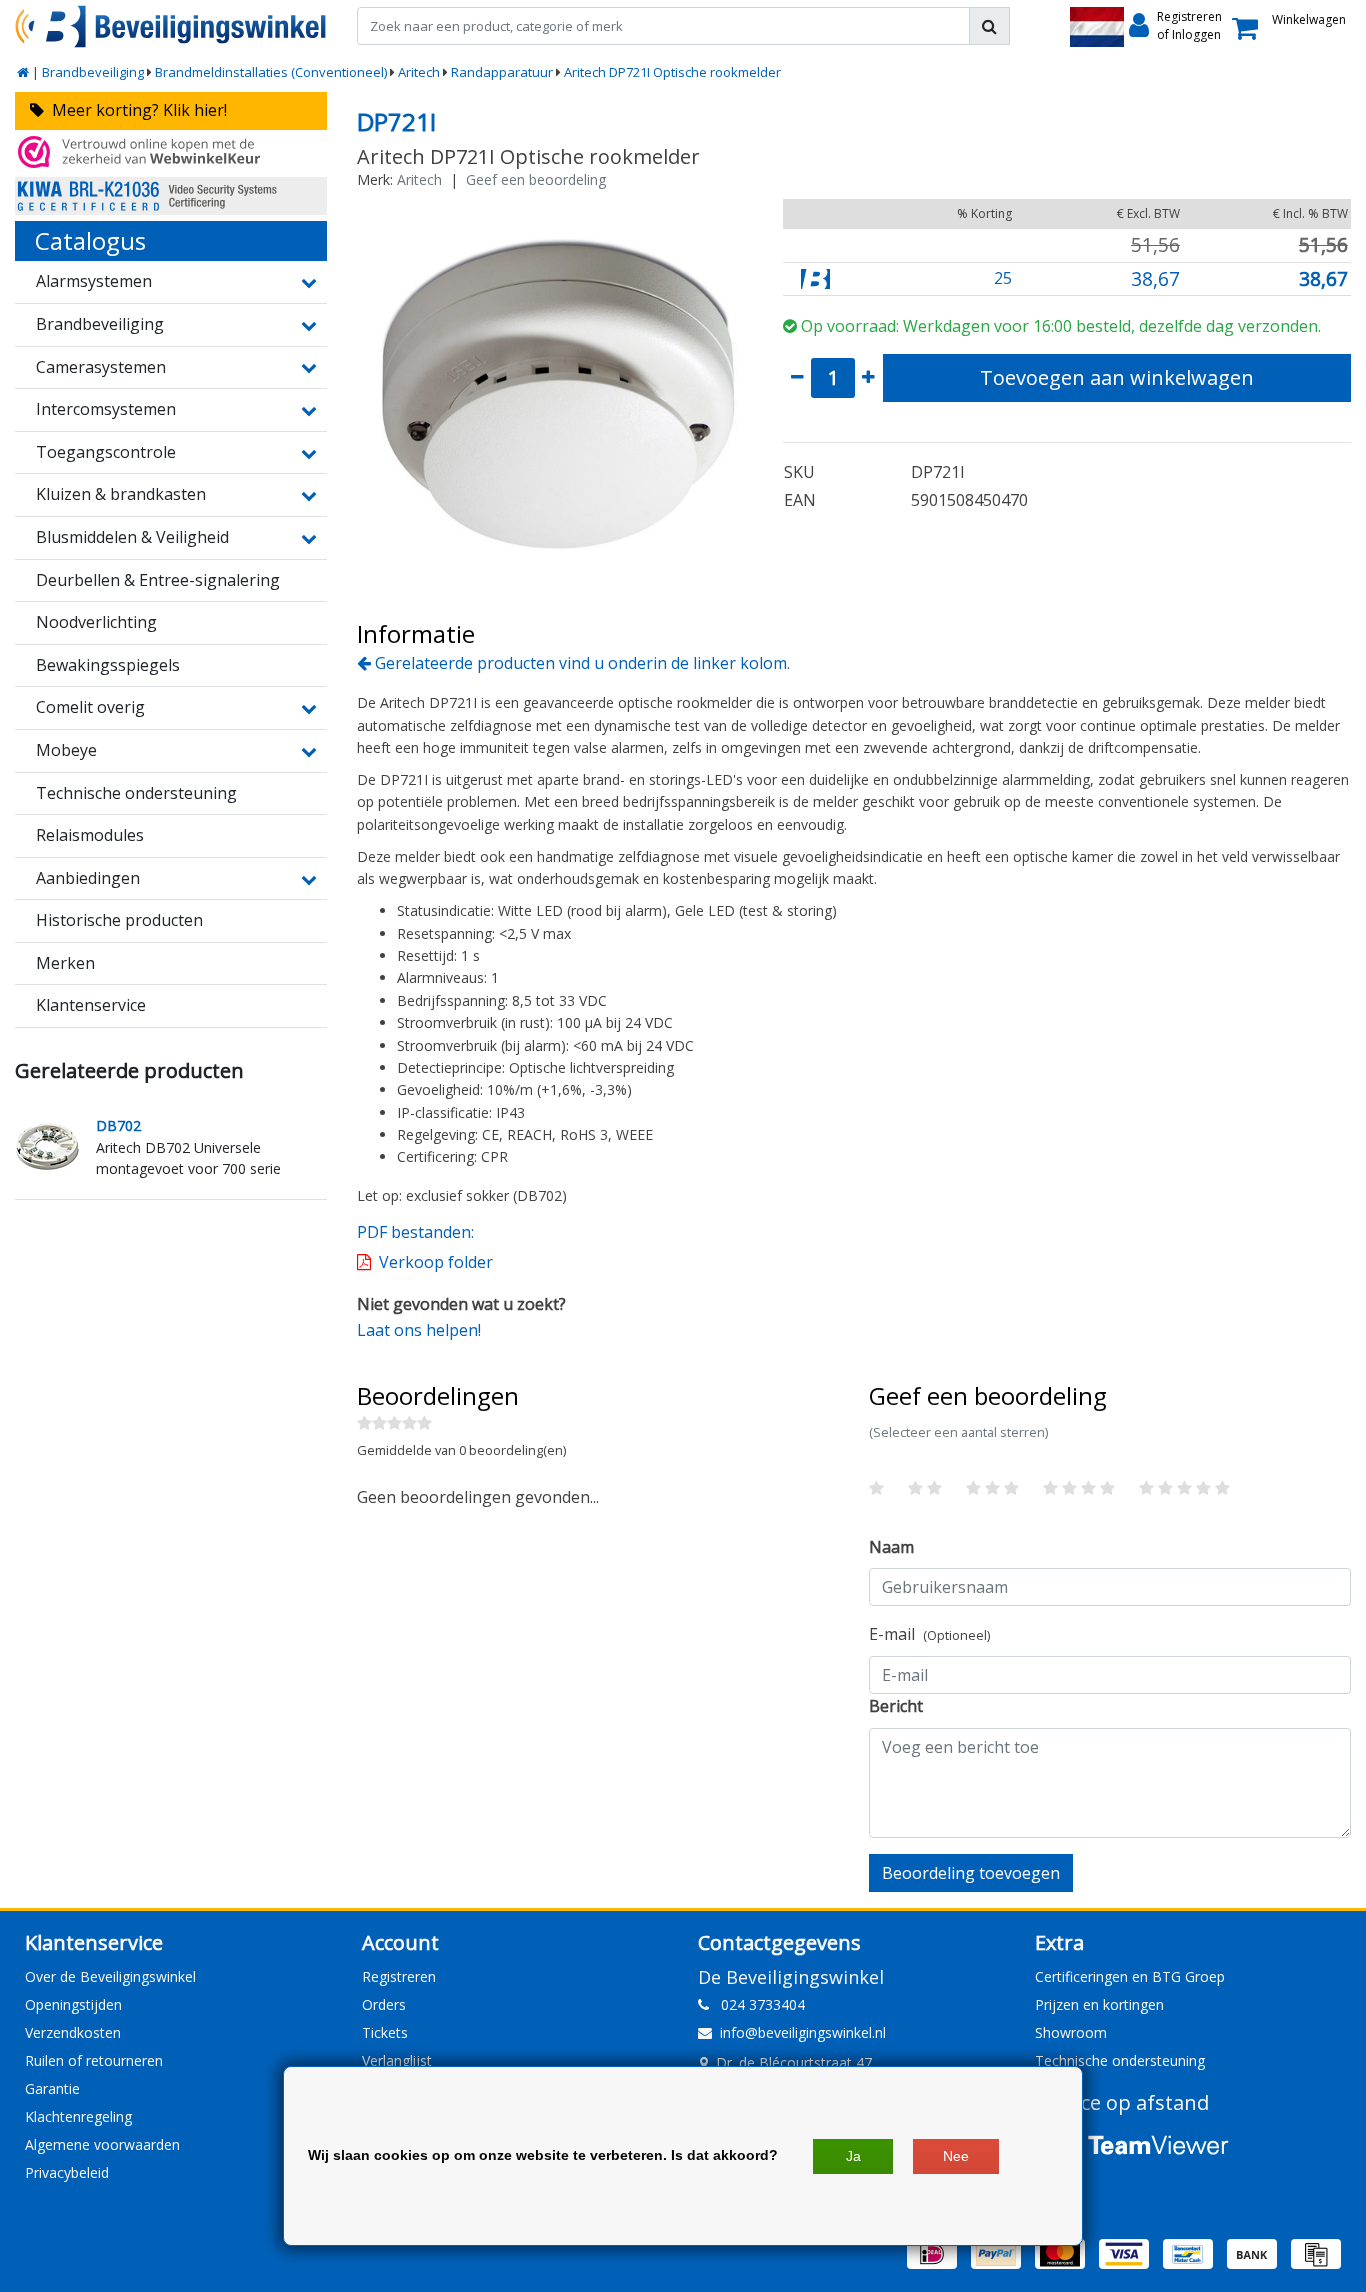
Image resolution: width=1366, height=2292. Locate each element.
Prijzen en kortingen (1099, 2004)
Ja (853, 2156)
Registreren (399, 1976)
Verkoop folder (436, 1262)
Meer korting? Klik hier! (135, 110)
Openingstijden (73, 2004)
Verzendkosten (73, 2032)
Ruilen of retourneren (94, 2060)
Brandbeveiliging (93, 72)
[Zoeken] (989, 26)
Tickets (385, 2032)
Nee (956, 2156)
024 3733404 (757, 2004)
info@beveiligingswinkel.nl (803, 2032)
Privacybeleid (67, 2172)
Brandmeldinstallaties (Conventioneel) (271, 72)
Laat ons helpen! (419, 1330)
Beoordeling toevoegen (971, 1873)
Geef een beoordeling (536, 179)
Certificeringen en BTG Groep (1130, 1976)
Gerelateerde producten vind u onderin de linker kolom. (580, 663)
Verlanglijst (397, 2060)
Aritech (419, 72)
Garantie (52, 2088)
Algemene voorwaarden (102, 2144)
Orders (384, 2004)
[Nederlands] (1097, 27)
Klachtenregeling (78, 2116)
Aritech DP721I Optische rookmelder (672, 72)
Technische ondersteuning (1120, 2060)
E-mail (929, 1634)
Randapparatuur (502, 72)
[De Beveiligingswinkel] (171, 26)
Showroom (1071, 2032)
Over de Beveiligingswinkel (110, 1976)
